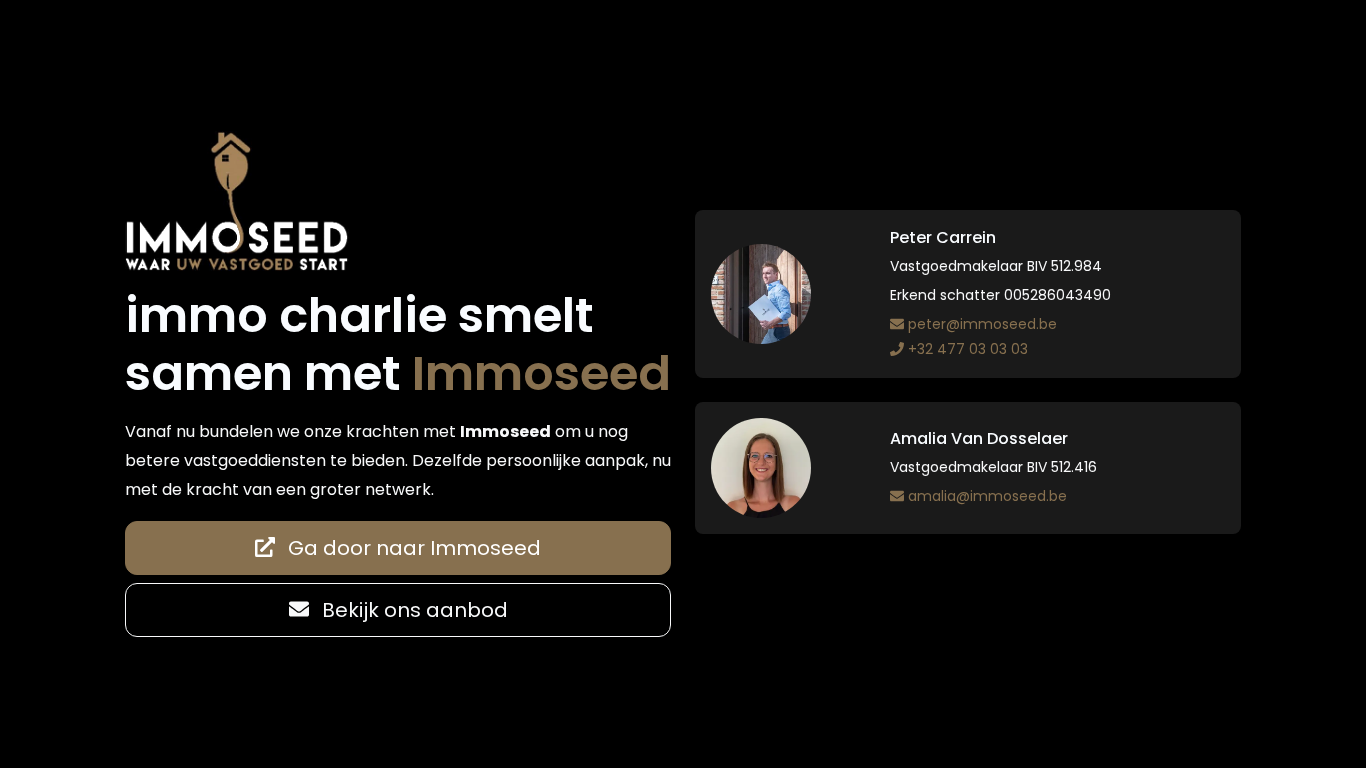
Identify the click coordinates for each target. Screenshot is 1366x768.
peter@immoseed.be (982, 324)
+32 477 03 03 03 (968, 349)
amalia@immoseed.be (987, 496)
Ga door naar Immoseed (412, 548)
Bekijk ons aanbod (412, 610)
